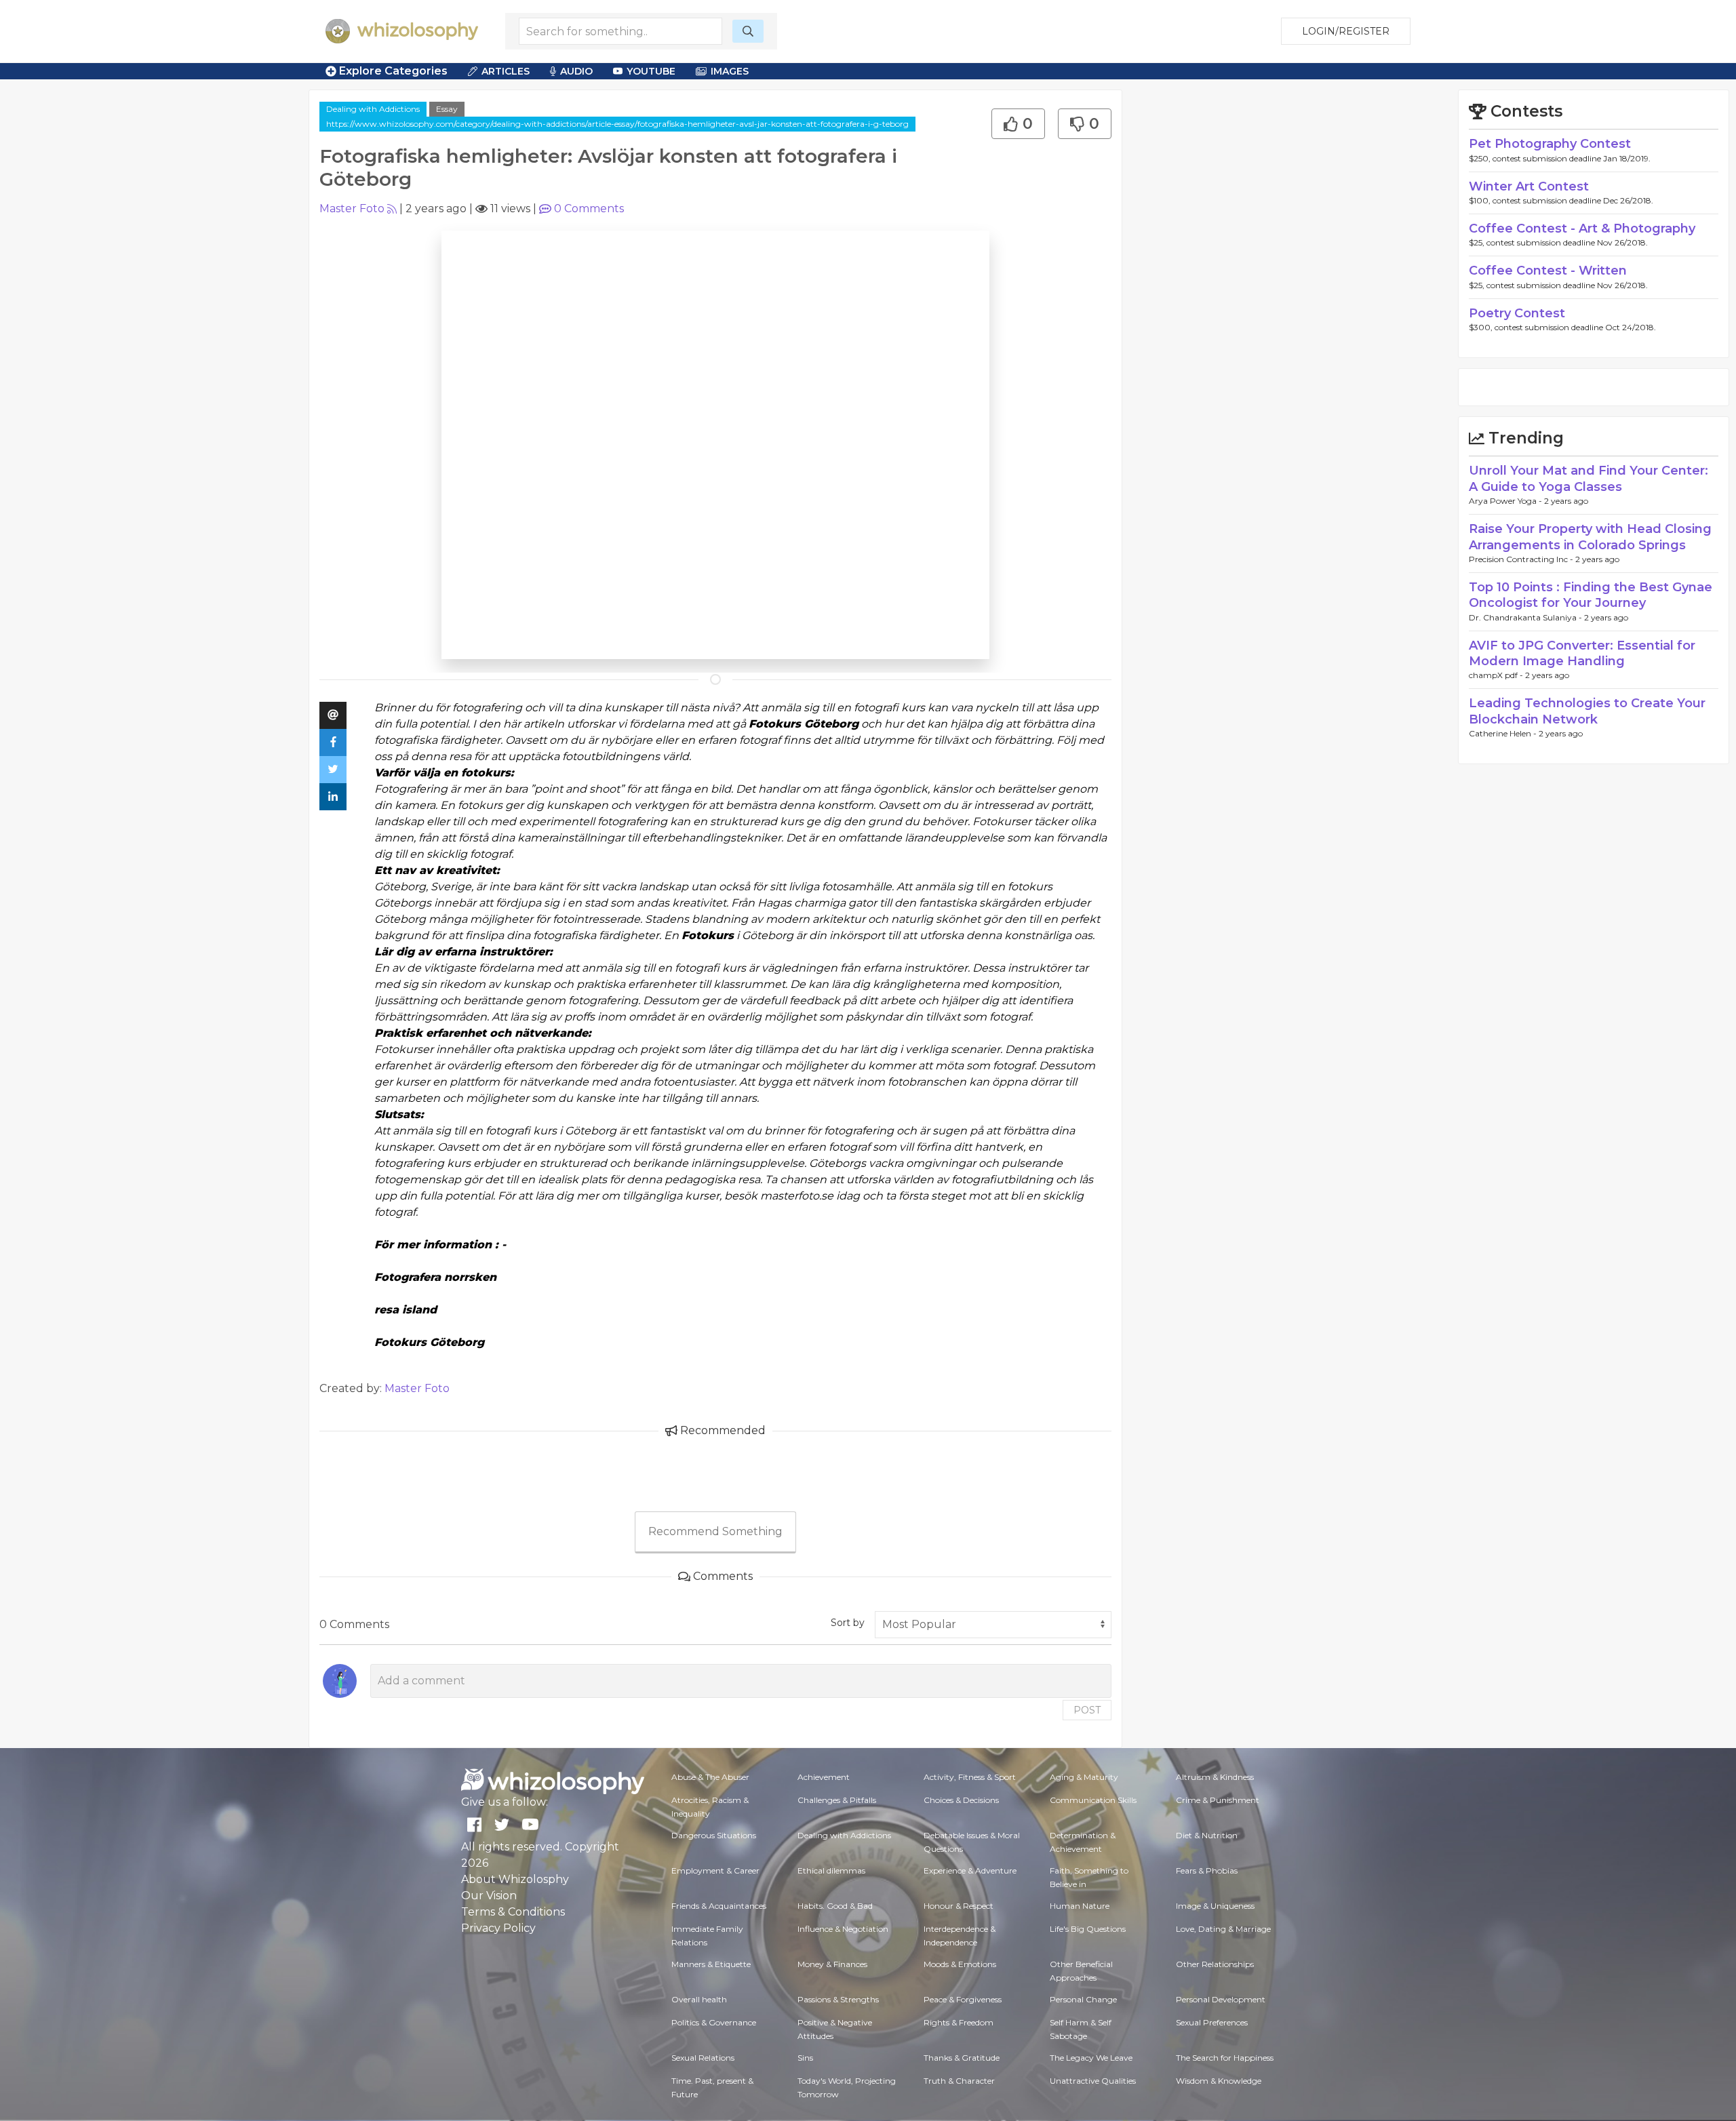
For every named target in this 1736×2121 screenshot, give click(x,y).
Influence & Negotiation (843, 1929)
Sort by (848, 1623)
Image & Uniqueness (1215, 1906)
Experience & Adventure (970, 1870)
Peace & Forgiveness (963, 1999)
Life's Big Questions (1088, 1929)
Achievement (824, 1777)
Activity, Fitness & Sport (970, 1777)
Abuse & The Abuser (710, 1777)
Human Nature (1080, 1906)
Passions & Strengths (838, 1999)
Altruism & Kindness (1215, 1777)
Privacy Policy (498, 1928)
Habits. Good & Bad (835, 1906)
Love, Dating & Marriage (1223, 1929)
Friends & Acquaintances (719, 1906)
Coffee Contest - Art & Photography (1582, 229)
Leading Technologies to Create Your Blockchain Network (1587, 711)
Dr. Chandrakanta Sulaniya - (1526, 617)
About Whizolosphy (515, 1879)
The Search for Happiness (1225, 2058)
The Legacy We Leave (1091, 2058)
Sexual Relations (703, 2058)
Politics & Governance (714, 2022)
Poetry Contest (1517, 313)
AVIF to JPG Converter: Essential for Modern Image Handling (1582, 653)
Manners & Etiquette (711, 1964)
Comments (589, 209)
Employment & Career (715, 1870)
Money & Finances (832, 1964)
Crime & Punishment (1218, 1800)
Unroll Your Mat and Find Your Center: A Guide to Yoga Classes (1589, 478)
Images (730, 71)
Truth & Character (959, 2081)
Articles (506, 71)
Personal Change (1083, 1999)
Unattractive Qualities (1093, 2081)
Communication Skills (1093, 1800)
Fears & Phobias (1207, 1870)
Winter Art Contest (1529, 186)
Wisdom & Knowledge (1219, 2081)
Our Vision (489, 1896)
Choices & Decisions (961, 1800)
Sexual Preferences (1212, 2022)
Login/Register (1346, 31)
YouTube (651, 71)
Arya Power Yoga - (1506, 501)
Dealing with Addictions (373, 109)
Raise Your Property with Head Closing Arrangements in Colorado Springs (1590, 537)
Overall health (699, 1999)
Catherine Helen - (1504, 733)
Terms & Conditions (513, 1912)
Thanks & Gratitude (962, 2058)
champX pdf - (1497, 675)
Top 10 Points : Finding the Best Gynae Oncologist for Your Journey (1591, 595)
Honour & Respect (959, 1906)
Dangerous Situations (714, 1835)
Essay (447, 109)
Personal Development (1221, 1999)
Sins (805, 2058)
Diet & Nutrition (1207, 1835)
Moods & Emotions (960, 1964)
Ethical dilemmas (831, 1870)
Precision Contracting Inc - (1522, 559)
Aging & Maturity (1084, 1777)
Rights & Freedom (959, 2022)
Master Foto (352, 209)
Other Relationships (1215, 1964)
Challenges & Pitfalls (837, 1800)
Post (1087, 1710)
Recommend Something (715, 1531)
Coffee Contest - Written (1548, 271)
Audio (576, 71)
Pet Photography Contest (1550, 144)
